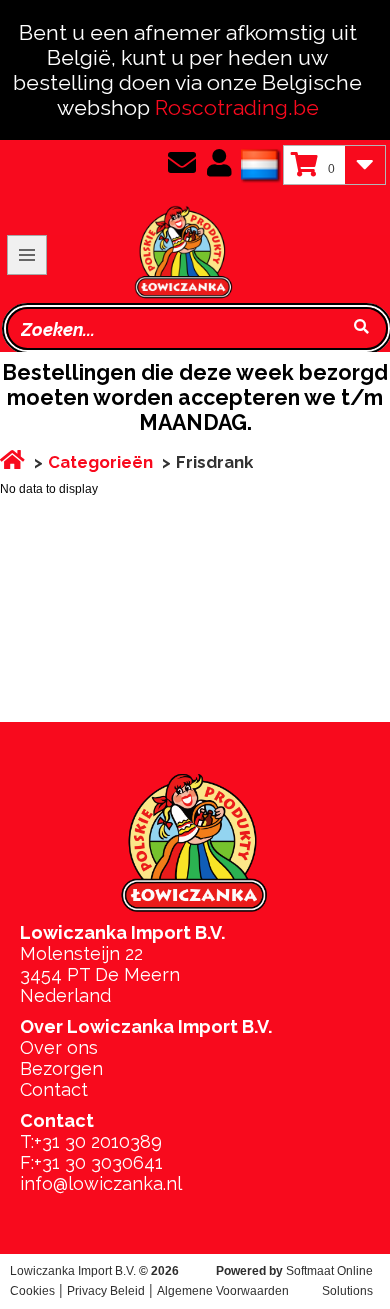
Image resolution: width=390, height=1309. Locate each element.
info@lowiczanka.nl (101, 1183)
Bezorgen (61, 1068)
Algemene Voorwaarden (223, 1291)
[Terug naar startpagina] (119, 220)
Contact (54, 1089)
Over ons (59, 1047)
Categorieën (100, 462)
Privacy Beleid (106, 1291)
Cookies (32, 1291)
